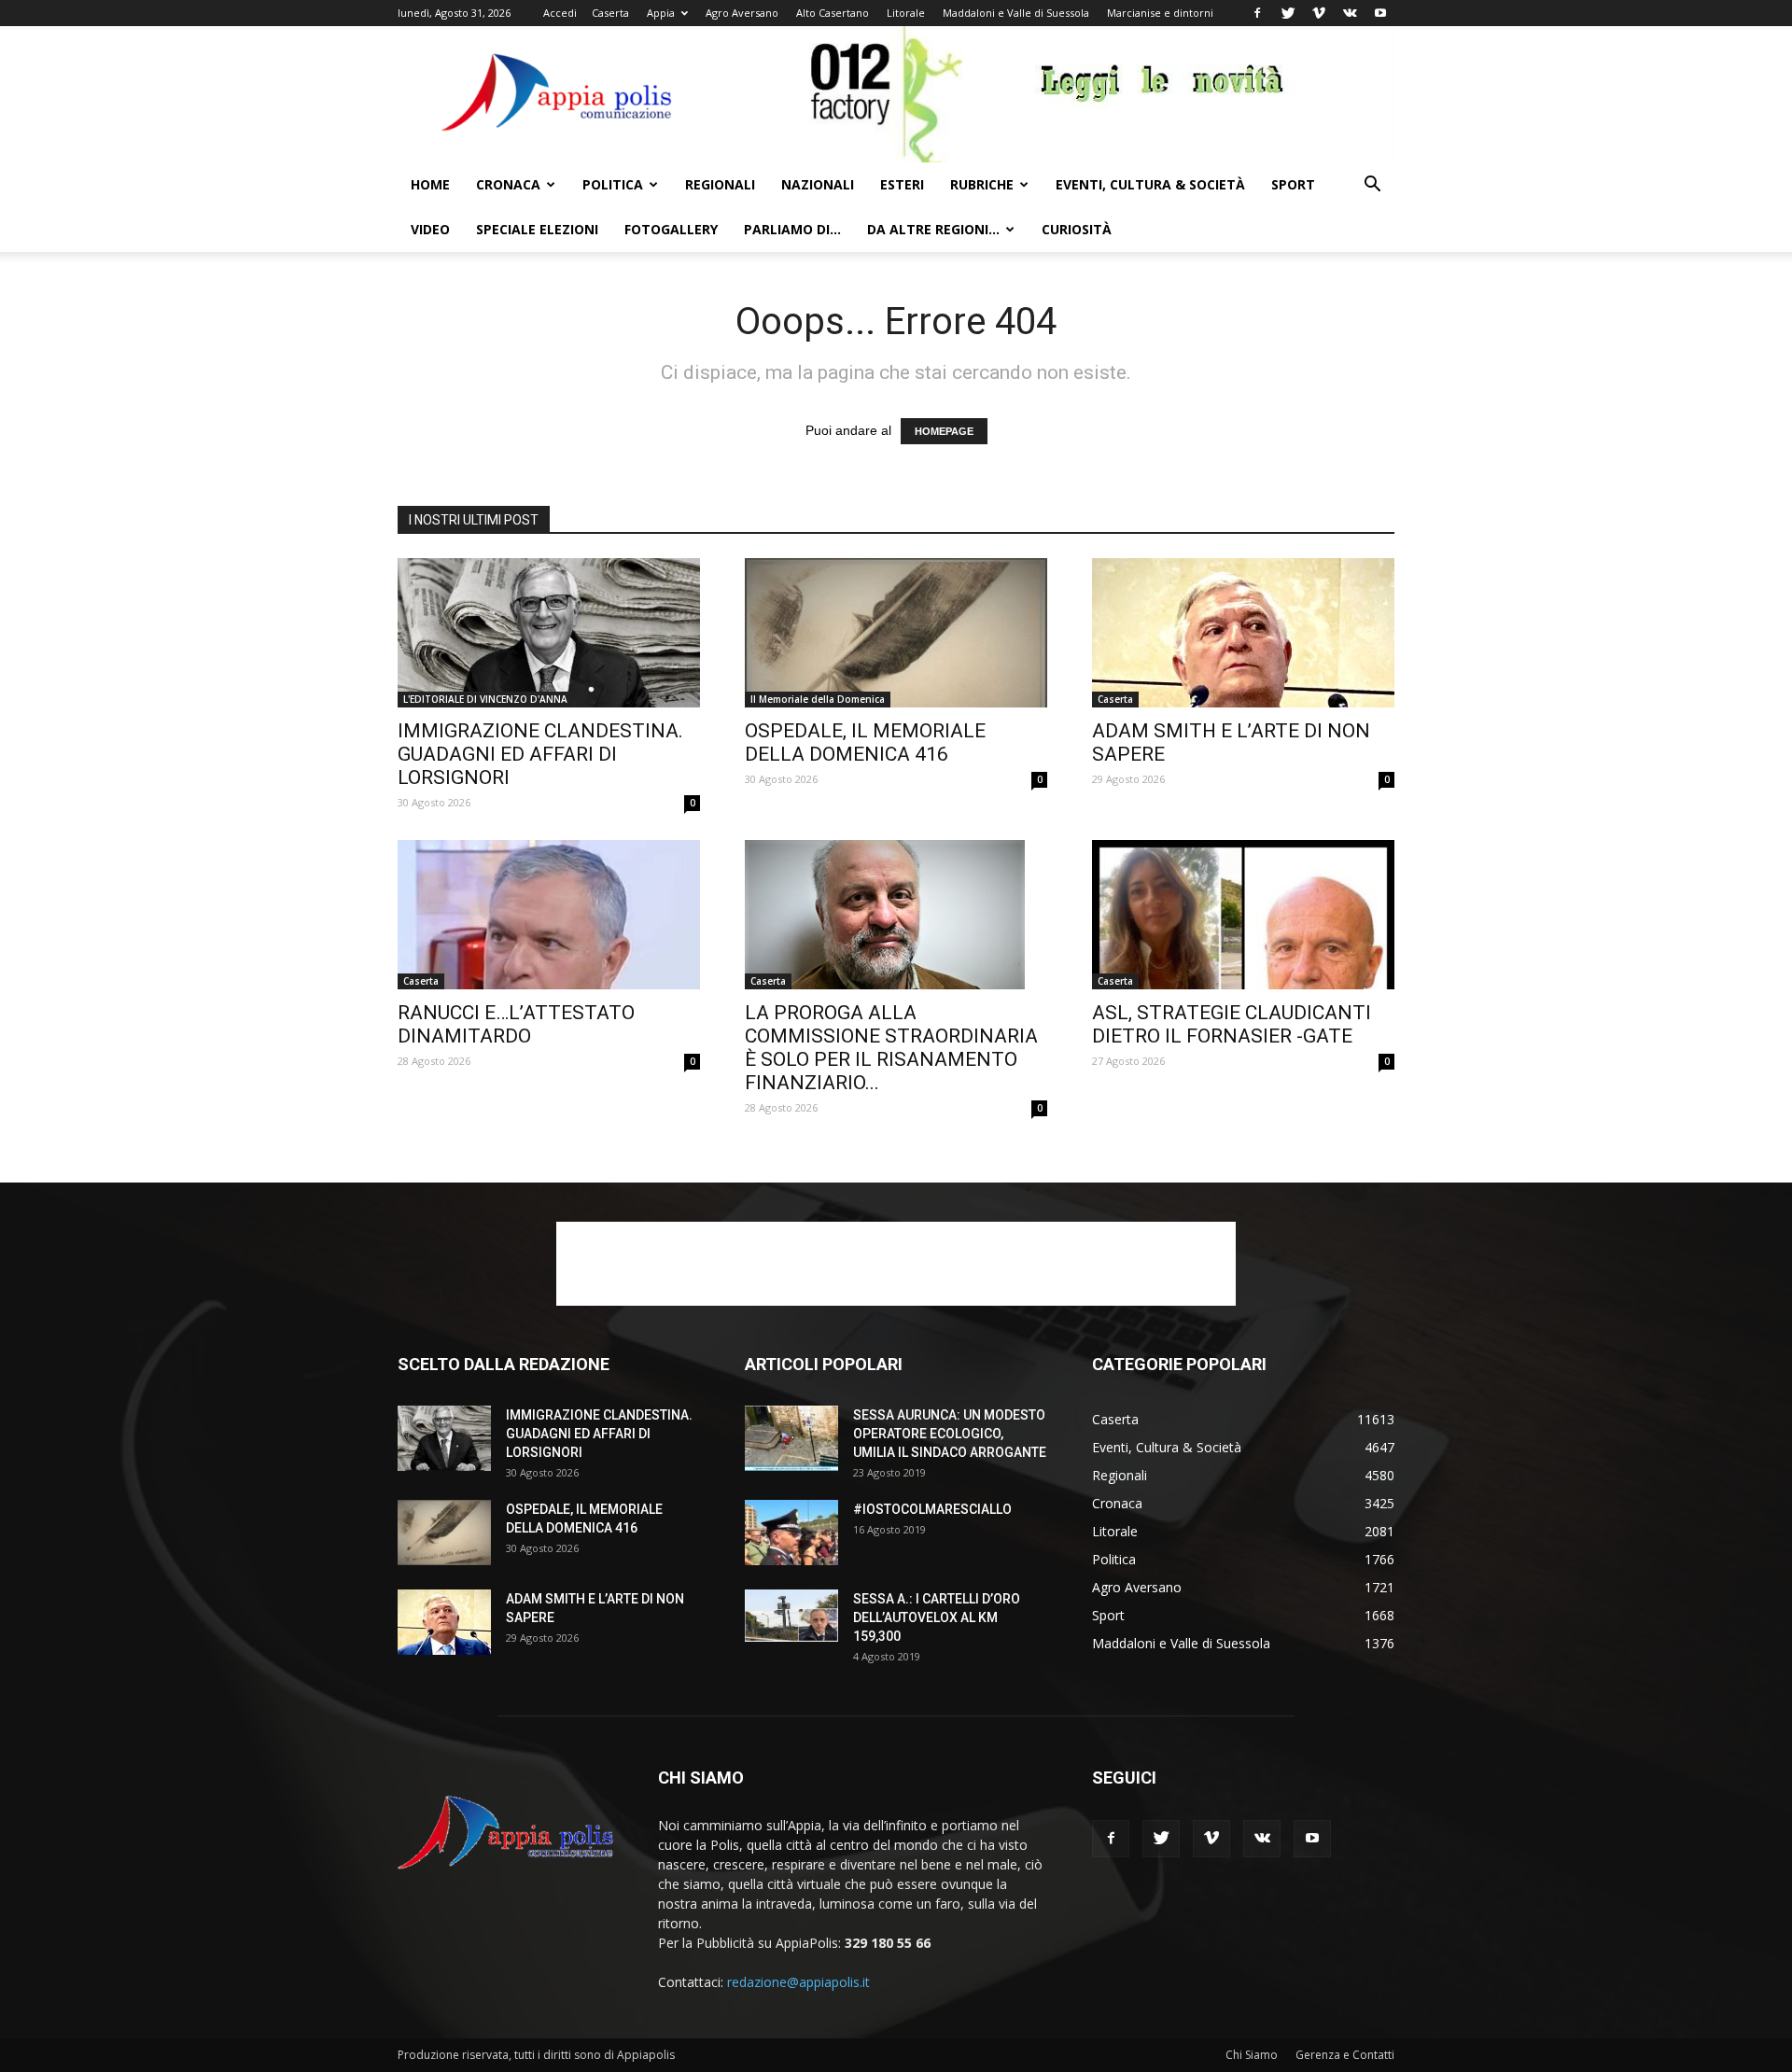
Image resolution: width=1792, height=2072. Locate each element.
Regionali (720, 184)
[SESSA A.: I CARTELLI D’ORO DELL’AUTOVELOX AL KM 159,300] (791, 1616)
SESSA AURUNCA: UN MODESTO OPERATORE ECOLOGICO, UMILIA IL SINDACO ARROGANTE (950, 1434)
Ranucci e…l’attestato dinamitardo (516, 1024)
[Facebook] (1257, 13)
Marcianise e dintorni (1160, 13)
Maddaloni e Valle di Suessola (1016, 13)
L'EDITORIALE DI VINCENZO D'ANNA (485, 699)
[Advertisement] (896, 1264)
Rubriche (982, 184)
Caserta (610, 13)
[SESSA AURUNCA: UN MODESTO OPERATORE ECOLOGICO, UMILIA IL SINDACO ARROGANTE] (791, 1438)
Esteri (902, 184)
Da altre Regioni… (933, 229)
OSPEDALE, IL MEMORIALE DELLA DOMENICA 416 (865, 742)
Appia (661, 13)
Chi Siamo (1252, 2055)
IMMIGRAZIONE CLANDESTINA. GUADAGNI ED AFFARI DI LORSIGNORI (540, 754)
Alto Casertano (833, 13)
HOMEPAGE (944, 431)
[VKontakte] (1350, 13)
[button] (1372, 186)
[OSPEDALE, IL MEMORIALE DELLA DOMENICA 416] (896, 633)
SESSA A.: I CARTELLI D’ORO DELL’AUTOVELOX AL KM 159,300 (937, 1617)
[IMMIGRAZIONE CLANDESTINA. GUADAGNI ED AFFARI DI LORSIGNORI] (549, 633)
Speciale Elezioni (537, 229)
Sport (1293, 184)
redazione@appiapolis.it (798, 1982)
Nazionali (818, 184)
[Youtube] (1380, 13)
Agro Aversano (742, 13)
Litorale (906, 13)
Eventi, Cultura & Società (1150, 184)
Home (430, 184)
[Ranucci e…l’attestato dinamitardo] (549, 915)
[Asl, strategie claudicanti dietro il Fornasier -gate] (1243, 915)
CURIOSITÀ (1077, 229)
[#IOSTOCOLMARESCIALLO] (791, 1533)
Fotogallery (671, 229)
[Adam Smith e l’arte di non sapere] (1243, 633)
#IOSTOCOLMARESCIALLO (932, 1509)
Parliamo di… (792, 229)
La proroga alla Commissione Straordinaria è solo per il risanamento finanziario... (891, 1048)
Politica (613, 184)
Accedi (560, 13)
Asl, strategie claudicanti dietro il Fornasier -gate (1232, 1024)
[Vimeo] (1319, 13)
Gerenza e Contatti (1345, 2055)
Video (430, 229)
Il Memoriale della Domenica (818, 699)
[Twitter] (1288, 13)
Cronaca (508, 184)
